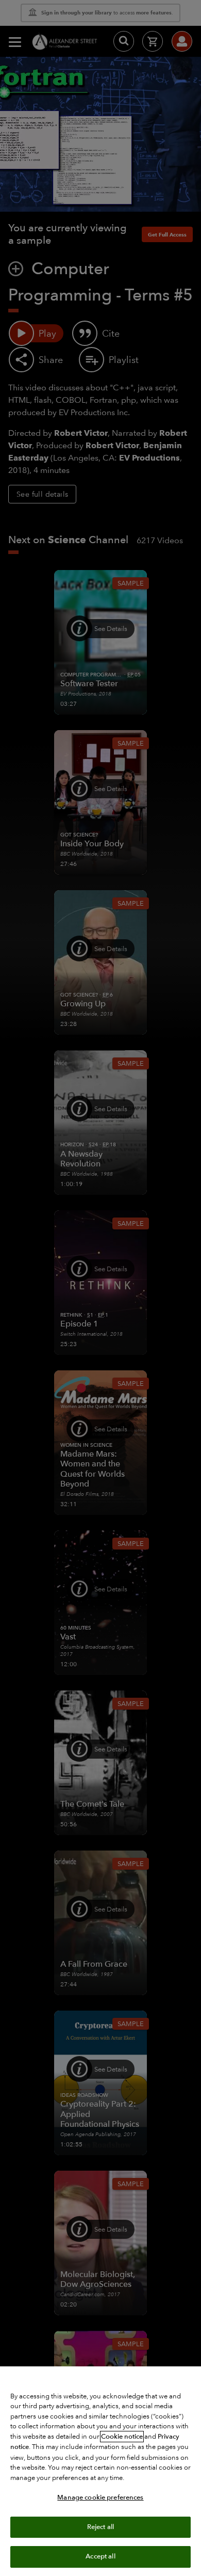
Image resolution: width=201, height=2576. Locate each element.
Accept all (100, 2556)
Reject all (100, 2527)
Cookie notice (122, 2437)
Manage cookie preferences (100, 2498)
